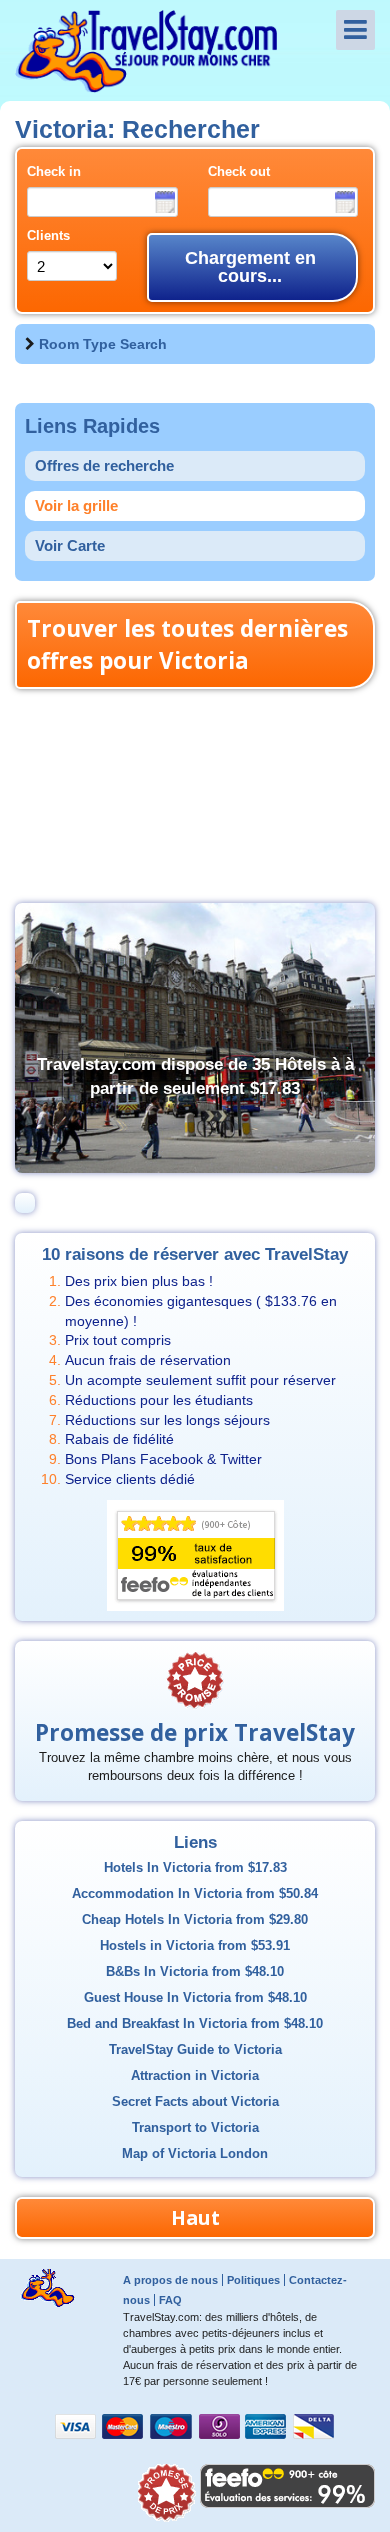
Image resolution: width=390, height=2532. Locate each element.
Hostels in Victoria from (195, 1946)
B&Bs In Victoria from (195, 1972)
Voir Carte (70, 545)
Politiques (253, 2280)
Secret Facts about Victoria (195, 2102)
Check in (54, 172)
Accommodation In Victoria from (195, 1894)
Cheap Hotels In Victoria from (195, 1920)
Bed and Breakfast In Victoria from (195, 2024)
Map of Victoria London (195, 2154)
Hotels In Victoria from (195, 1868)
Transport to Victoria (195, 2128)
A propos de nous (170, 2280)
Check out (239, 172)
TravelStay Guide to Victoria (195, 2050)
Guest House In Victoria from (195, 1998)
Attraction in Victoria (195, 2076)
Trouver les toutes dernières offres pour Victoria (187, 644)
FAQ (170, 2300)
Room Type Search (103, 344)
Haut (195, 2217)
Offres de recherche (104, 465)
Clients (48, 236)
